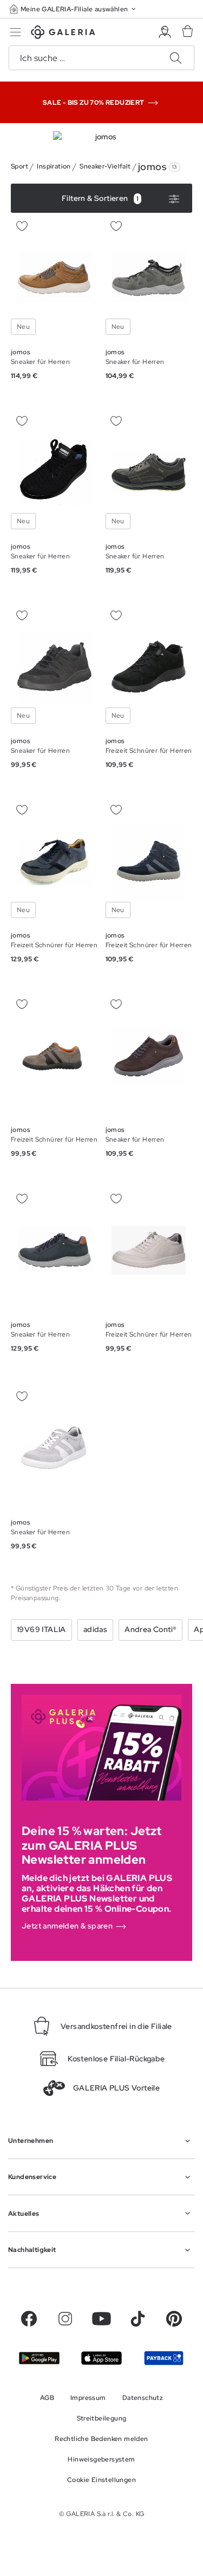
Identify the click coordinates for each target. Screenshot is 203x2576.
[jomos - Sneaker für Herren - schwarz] (54, 472)
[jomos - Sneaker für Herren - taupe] (149, 472)
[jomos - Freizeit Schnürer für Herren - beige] (54, 1056)
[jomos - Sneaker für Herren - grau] (149, 278)
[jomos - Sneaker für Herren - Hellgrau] (54, 1448)
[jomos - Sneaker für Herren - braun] (54, 278)
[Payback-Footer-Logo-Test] (164, 2358)
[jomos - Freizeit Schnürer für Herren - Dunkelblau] (149, 861)
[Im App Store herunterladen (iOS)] (101, 2358)
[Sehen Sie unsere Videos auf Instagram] (65, 2319)
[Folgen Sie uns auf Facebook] (29, 2319)
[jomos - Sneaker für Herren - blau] (54, 1250)
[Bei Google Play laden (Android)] (39, 2358)
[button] (74, 9)
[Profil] (165, 32)
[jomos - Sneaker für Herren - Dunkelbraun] (149, 1056)
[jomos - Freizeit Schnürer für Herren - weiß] (149, 1250)
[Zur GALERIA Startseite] (63, 34)
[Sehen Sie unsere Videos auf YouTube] (101, 2319)
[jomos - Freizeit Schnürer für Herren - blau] (54, 861)
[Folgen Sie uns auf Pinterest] (174, 2319)
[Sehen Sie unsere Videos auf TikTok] (138, 2319)
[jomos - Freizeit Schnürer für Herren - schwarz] (149, 667)
